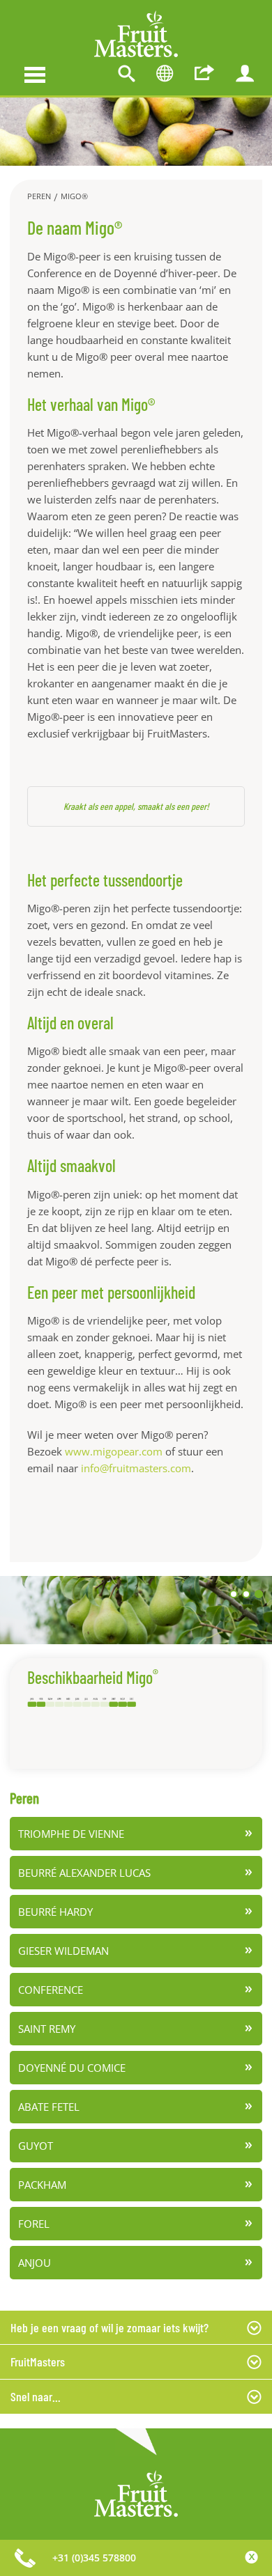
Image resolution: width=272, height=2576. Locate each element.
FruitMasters (38, 2362)
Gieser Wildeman (63, 1951)
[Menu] (35, 73)
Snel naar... (36, 2396)
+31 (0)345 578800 (94, 2558)
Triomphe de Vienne (71, 1834)
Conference (51, 1990)
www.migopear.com (114, 1451)
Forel (34, 2224)
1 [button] (234, 1594)
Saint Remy (47, 2029)
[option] (136, 132)
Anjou (35, 2263)
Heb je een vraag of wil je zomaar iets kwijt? (109, 2327)
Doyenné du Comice (72, 2068)
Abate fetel (49, 2107)
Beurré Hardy (55, 1912)
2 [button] (246, 1594)
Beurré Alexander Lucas (84, 1873)
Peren (39, 196)
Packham (42, 2185)
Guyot (36, 2146)
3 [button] (259, 1594)
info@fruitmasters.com (136, 1468)
